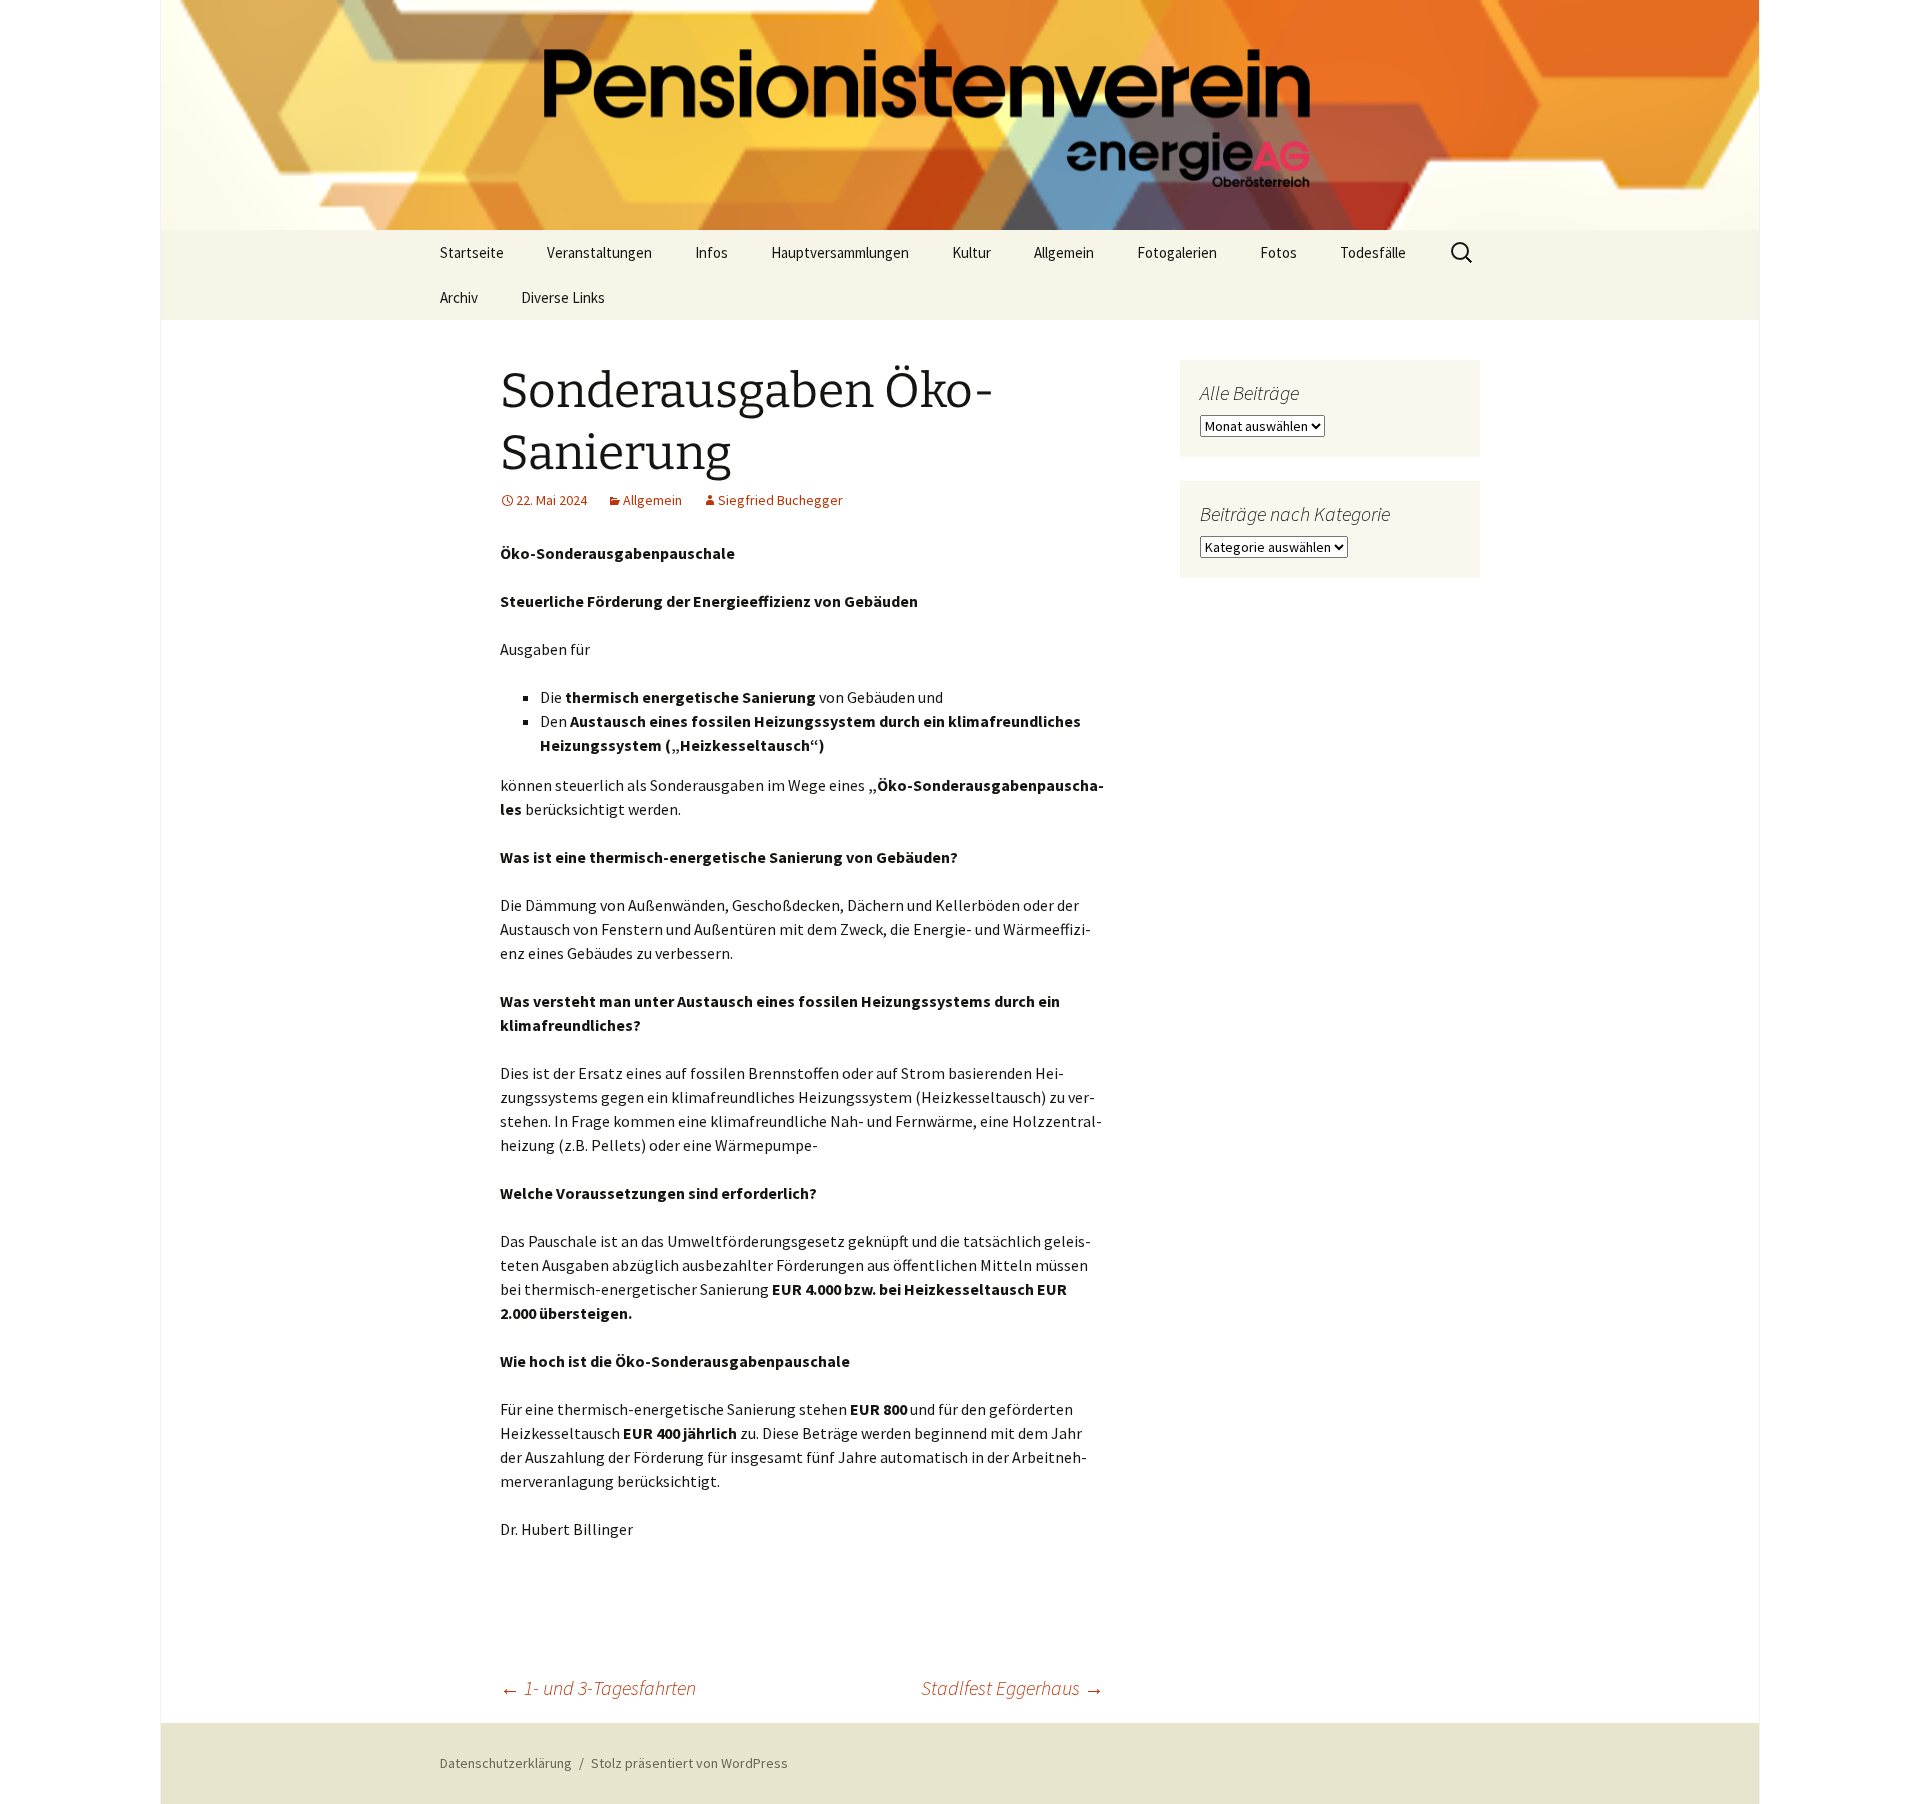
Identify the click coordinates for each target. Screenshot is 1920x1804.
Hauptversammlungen (840, 252)
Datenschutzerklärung (506, 1763)
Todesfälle (1373, 252)
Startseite (472, 252)
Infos (711, 252)
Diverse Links (563, 297)
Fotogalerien (1177, 252)
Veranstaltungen (599, 252)
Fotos (1278, 252)
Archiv (459, 297)
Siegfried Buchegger (780, 500)
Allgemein (1064, 252)
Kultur (971, 252)
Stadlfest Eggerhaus (1012, 1687)
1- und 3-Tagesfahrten (598, 1687)
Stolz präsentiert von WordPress (689, 1763)
